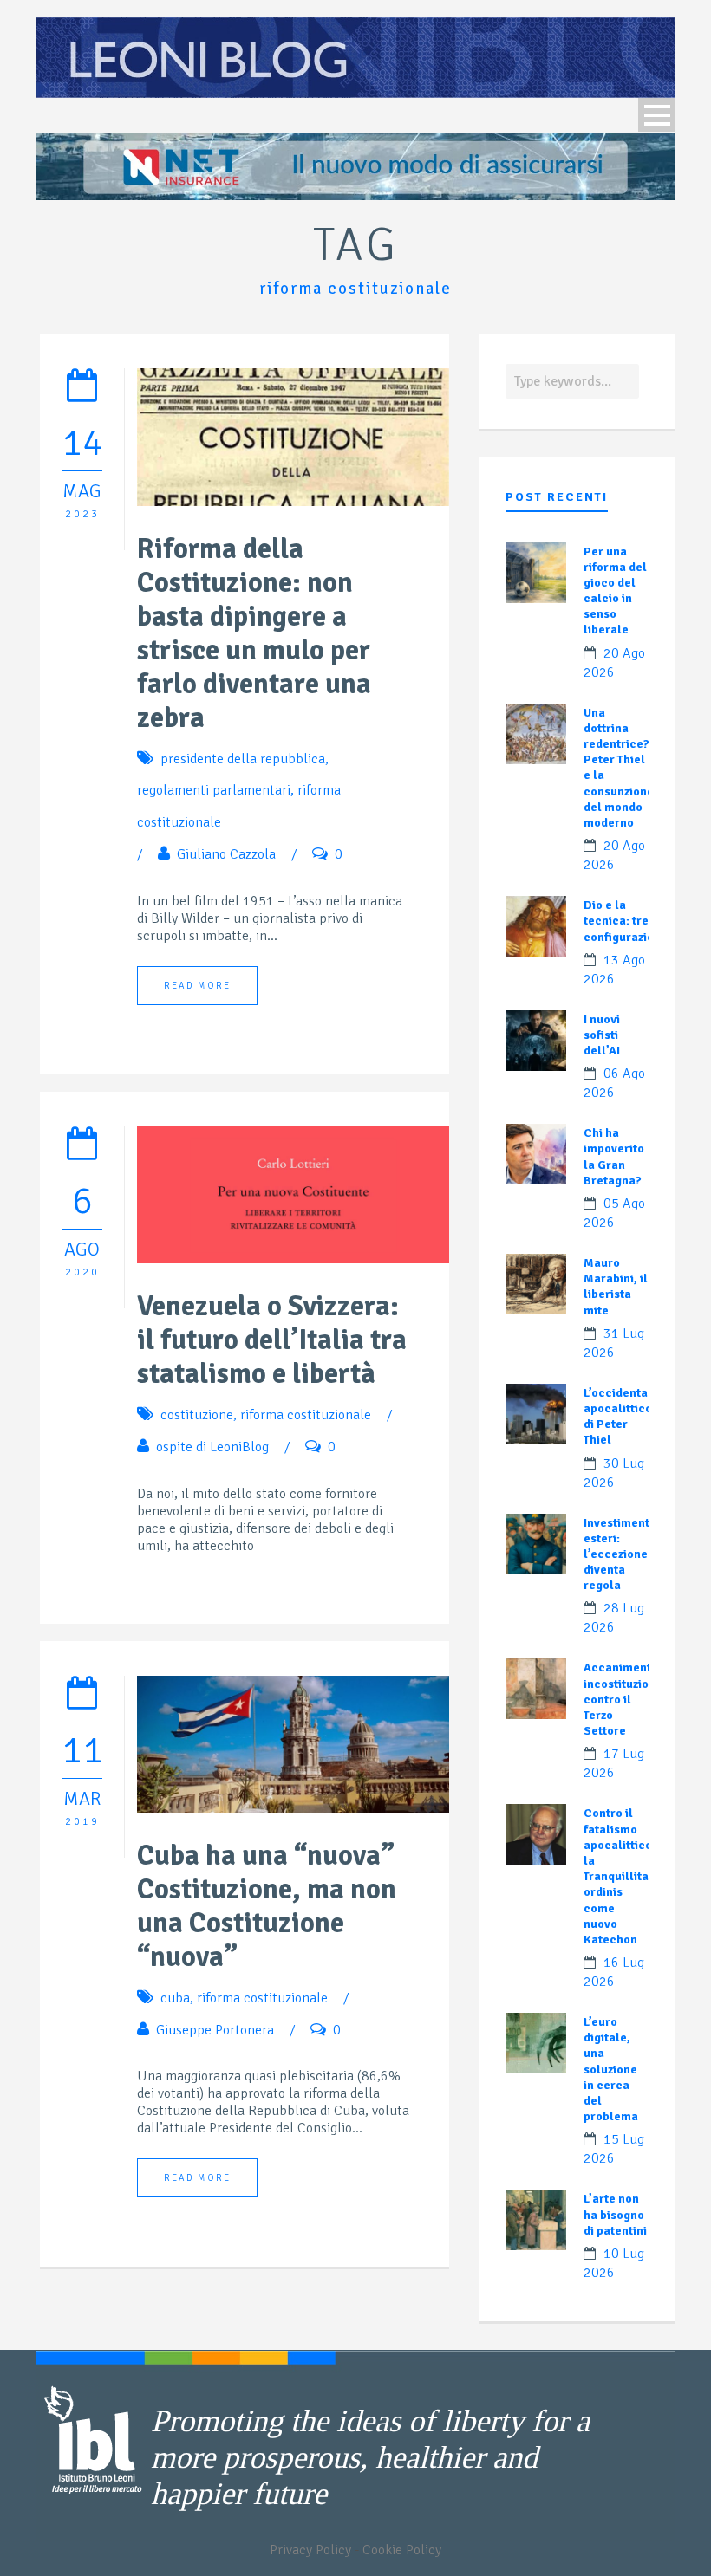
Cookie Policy (402, 2550)
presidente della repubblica (243, 759)
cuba (175, 1998)
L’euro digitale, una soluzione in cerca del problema (611, 2069)
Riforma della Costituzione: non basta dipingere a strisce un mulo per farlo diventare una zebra (254, 633)
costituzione (197, 1415)
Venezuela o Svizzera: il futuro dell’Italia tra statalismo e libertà (272, 1340)
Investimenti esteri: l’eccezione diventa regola (618, 1554)
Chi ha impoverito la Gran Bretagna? (614, 1157)
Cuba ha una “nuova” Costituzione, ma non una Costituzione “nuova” (267, 1906)
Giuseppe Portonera (215, 2030)
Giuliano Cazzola (226, 854)
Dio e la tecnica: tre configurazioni (624, 921)
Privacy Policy (310, 2550)
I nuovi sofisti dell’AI (602, 1035)
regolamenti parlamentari (214, 790)
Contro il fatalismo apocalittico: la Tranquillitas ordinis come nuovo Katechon (620, 1876)
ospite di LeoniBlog (212, 1447)
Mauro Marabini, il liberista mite (616, 1287)
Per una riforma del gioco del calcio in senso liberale (615, 591)
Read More (197, 986)
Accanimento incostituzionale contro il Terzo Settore (629, 1699)
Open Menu (657, 115)
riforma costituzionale (306, 1415)
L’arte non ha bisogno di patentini (615, 2214)
